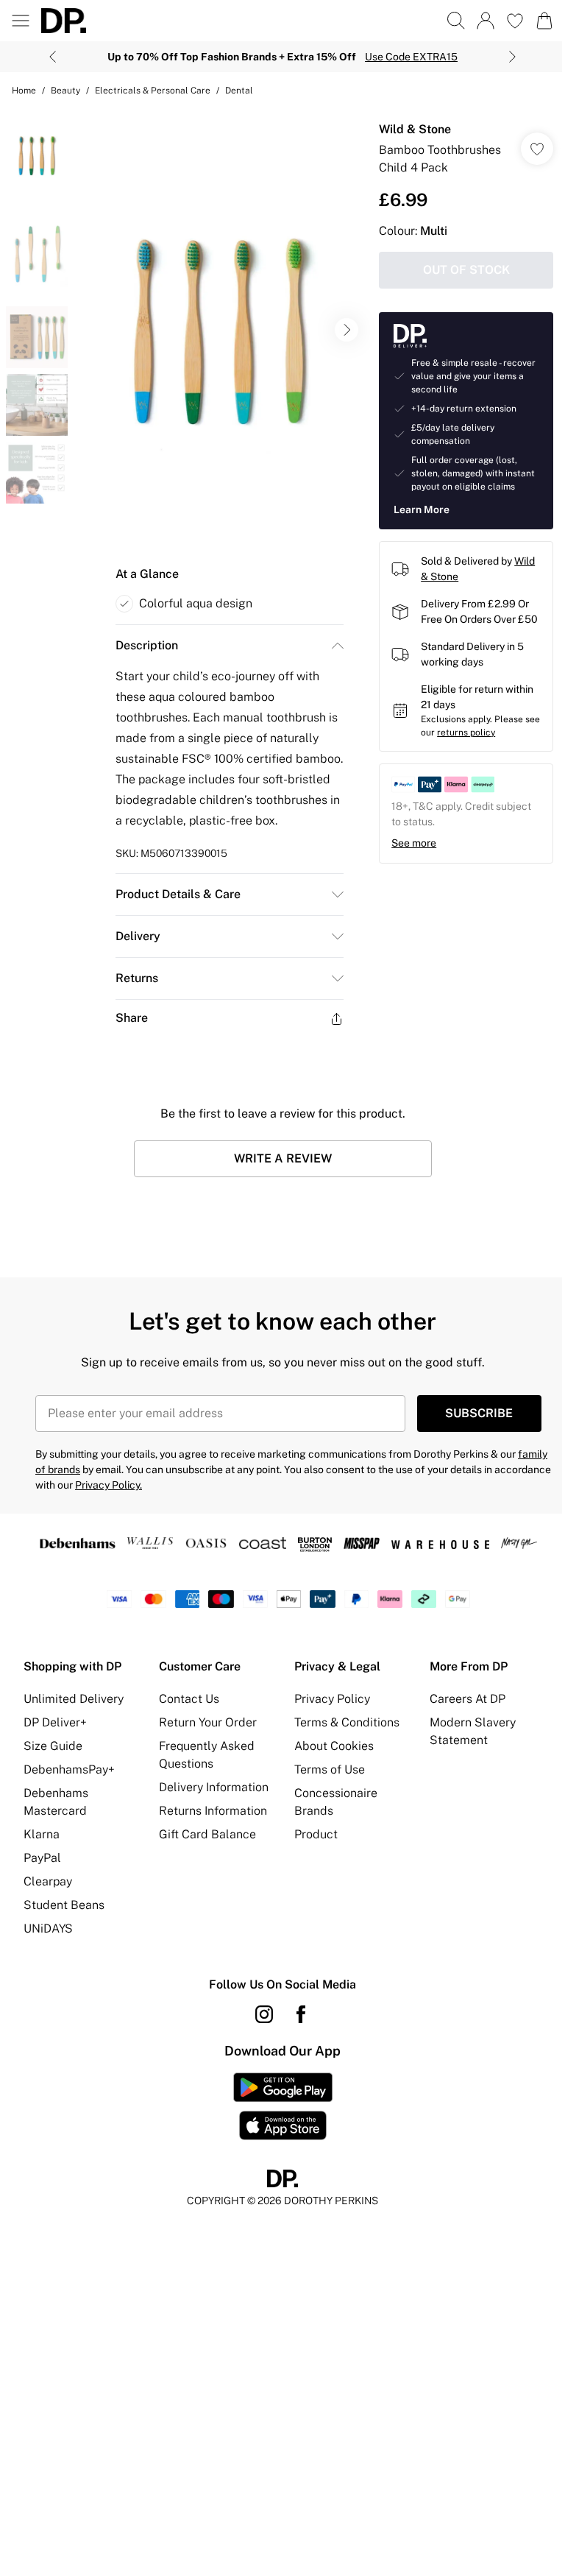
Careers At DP (468, 1699)
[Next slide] (512, 57)
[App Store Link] (283, 2106)
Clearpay (48, 1881)
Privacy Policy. (109, 1485)
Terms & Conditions (347, 1722)
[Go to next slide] (347, 330)
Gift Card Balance (207, 1834)
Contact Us (189, 1699)
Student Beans (64, 1905)
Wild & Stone (415, 129)
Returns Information (213, 1811)
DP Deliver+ (55, 1722)
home (24, 91)
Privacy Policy (332, 1699)
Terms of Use (330, 1769)
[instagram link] (264, 2014)
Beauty (65, 91)
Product (316, 1834)
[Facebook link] (301, 2014)
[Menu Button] (21, 21)
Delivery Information (214, 1787)
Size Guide (53, 1746)
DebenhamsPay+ (69, 1769)
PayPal (42, 1858)
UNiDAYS (48, 1929)
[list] (220, 330)
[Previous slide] (53, 57)
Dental (239, 91)
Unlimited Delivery (74, 1699)
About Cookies (334, 1746)
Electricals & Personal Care (153, 91)
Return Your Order (208, 1722)
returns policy (466, 733)
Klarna (42, 1834)
